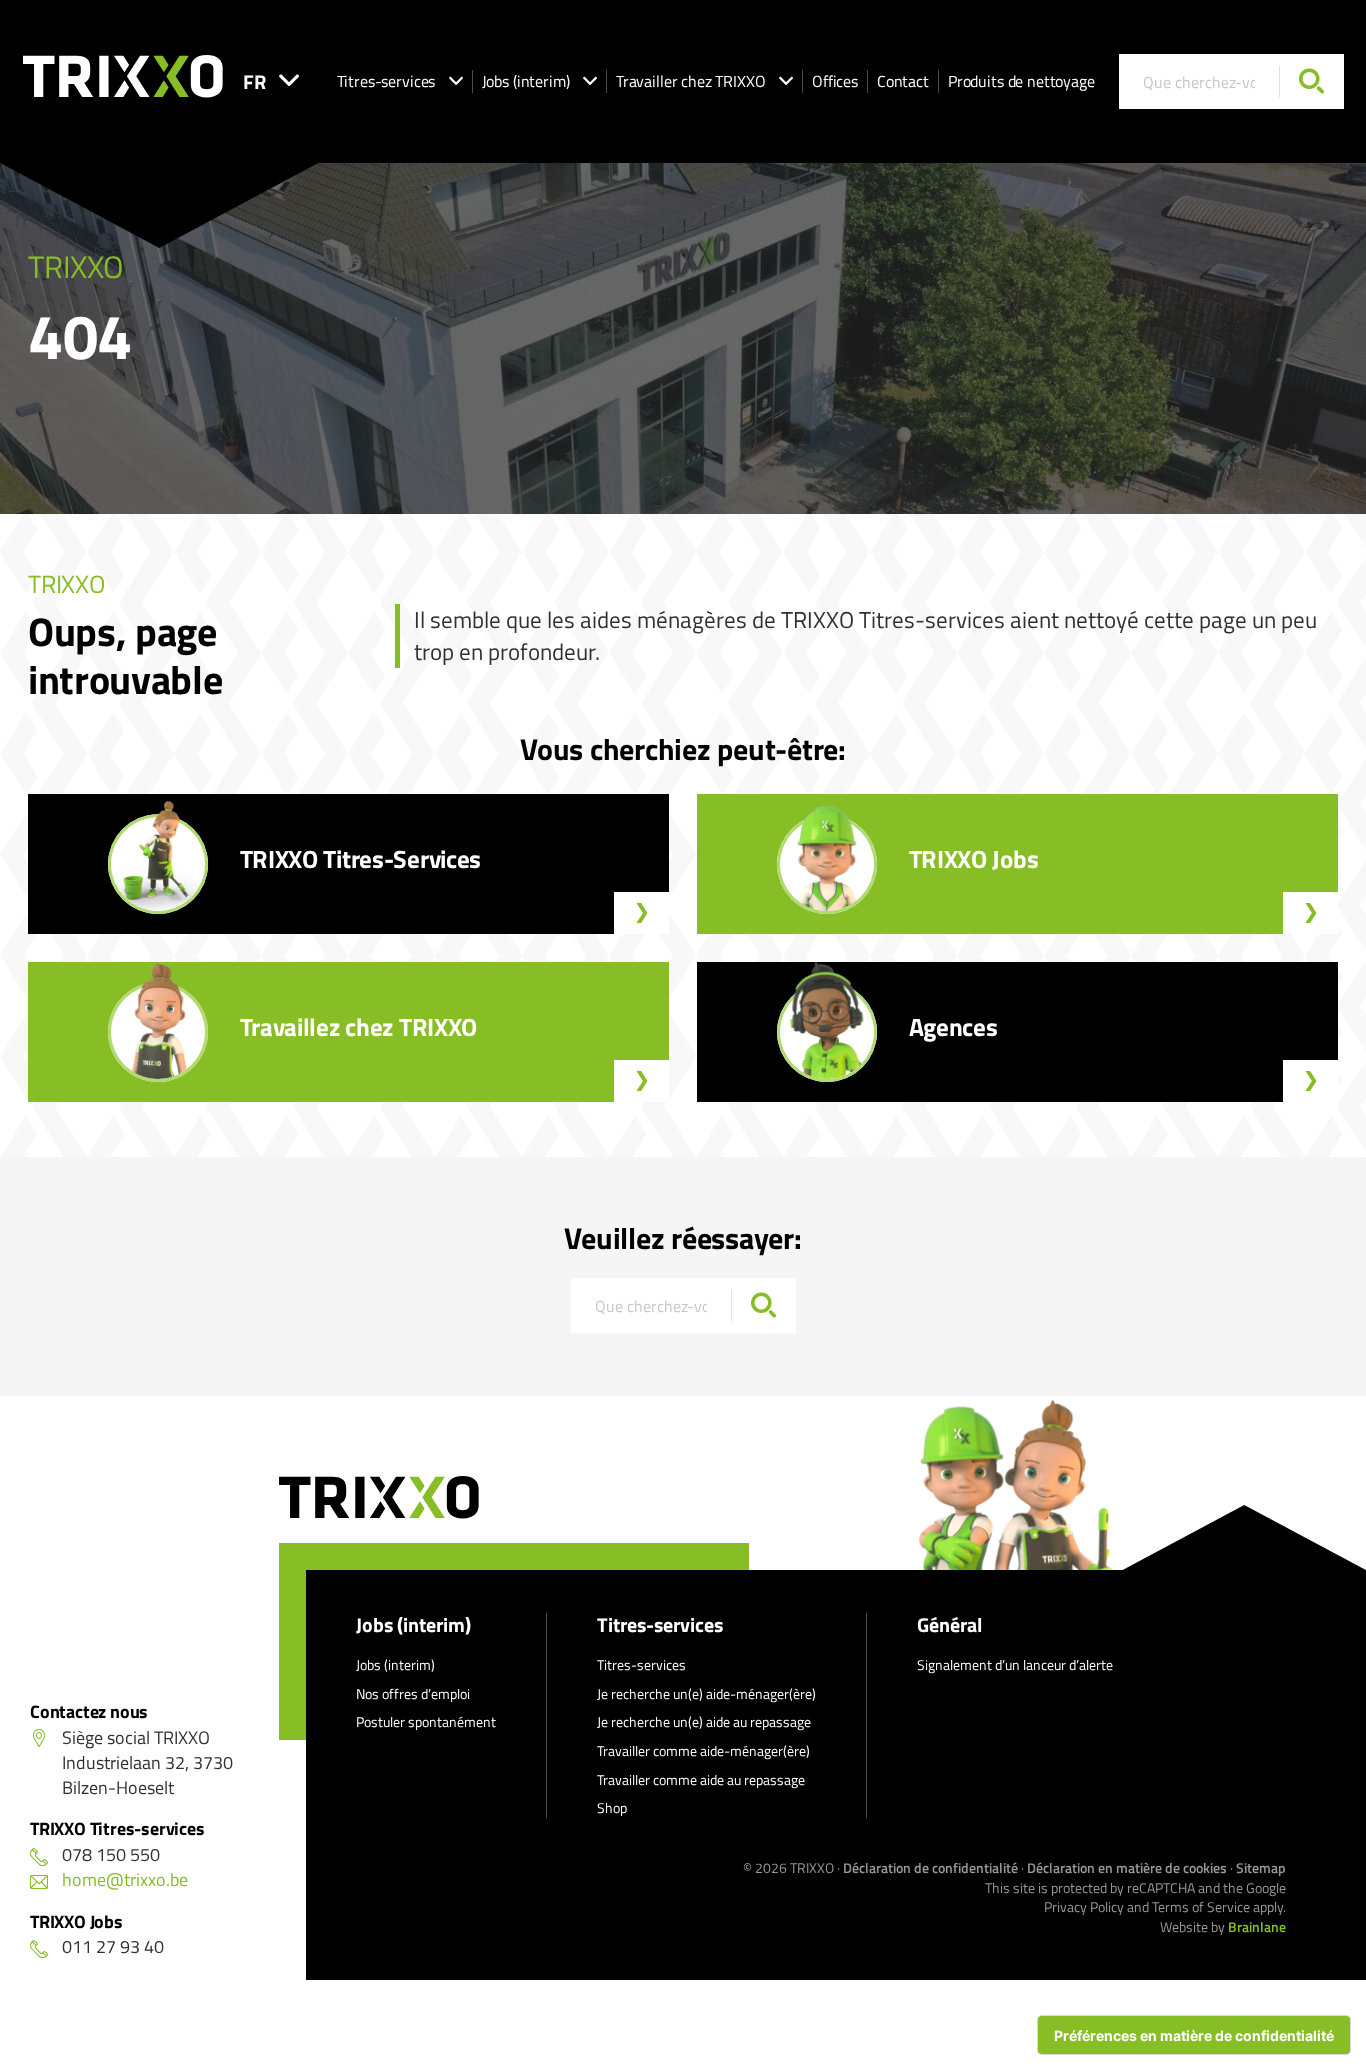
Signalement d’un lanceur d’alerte (1015, 1664)
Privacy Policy (1084, 1906)
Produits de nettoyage (1021, 81)
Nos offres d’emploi (413, 1693)
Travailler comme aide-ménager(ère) (703, 1750)
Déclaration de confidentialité (930, 1867)
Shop (612, 1807)
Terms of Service (1201, 1906)
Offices (835, 81)
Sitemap (1261, 1867)
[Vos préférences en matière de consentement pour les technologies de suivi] (1194, 2035)
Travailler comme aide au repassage (701, 1779)
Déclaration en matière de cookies (1127, 1867)
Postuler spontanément (426, 1721)
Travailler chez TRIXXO (691, 81)
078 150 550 (111, 1854)
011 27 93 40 (113, 1946)
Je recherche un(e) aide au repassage (704, 1721)
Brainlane (1257, 1926)
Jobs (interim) (526, 81)
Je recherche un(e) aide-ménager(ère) (706, 1693)
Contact (903, 81)
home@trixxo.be (125, 1879)
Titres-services (386, 81)
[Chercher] (1311, 81)
